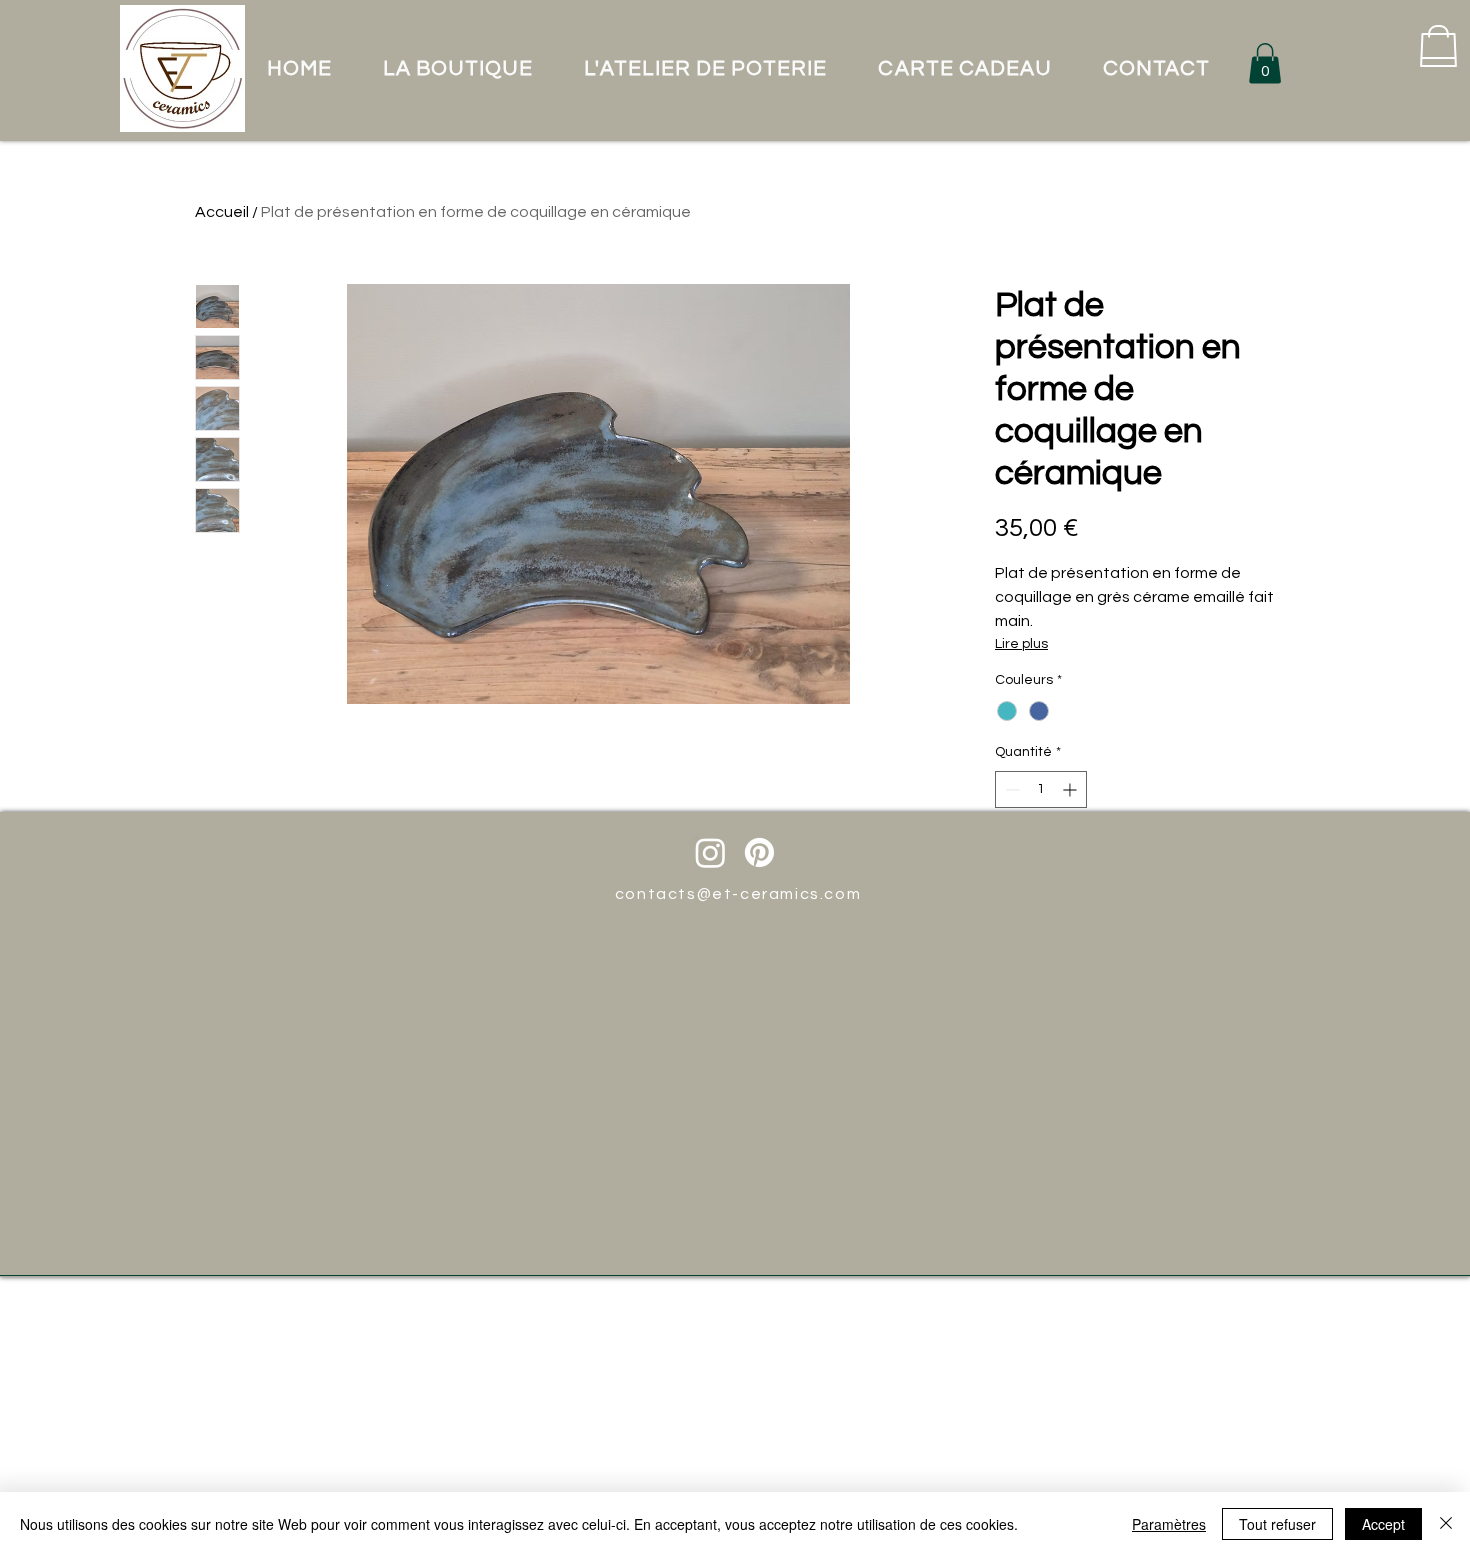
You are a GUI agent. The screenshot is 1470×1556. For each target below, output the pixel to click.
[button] (1265, 63)
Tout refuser (1277, 1524)
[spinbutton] (1041, 789)
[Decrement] (1010, 789)
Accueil (222, 212)
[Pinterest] (759, 852)
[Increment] (1071, 789)
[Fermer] (1446, 1524)
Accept (1383, 1524)
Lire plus (1021, 644)
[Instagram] (710, 852)
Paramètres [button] (1169, 1524)
